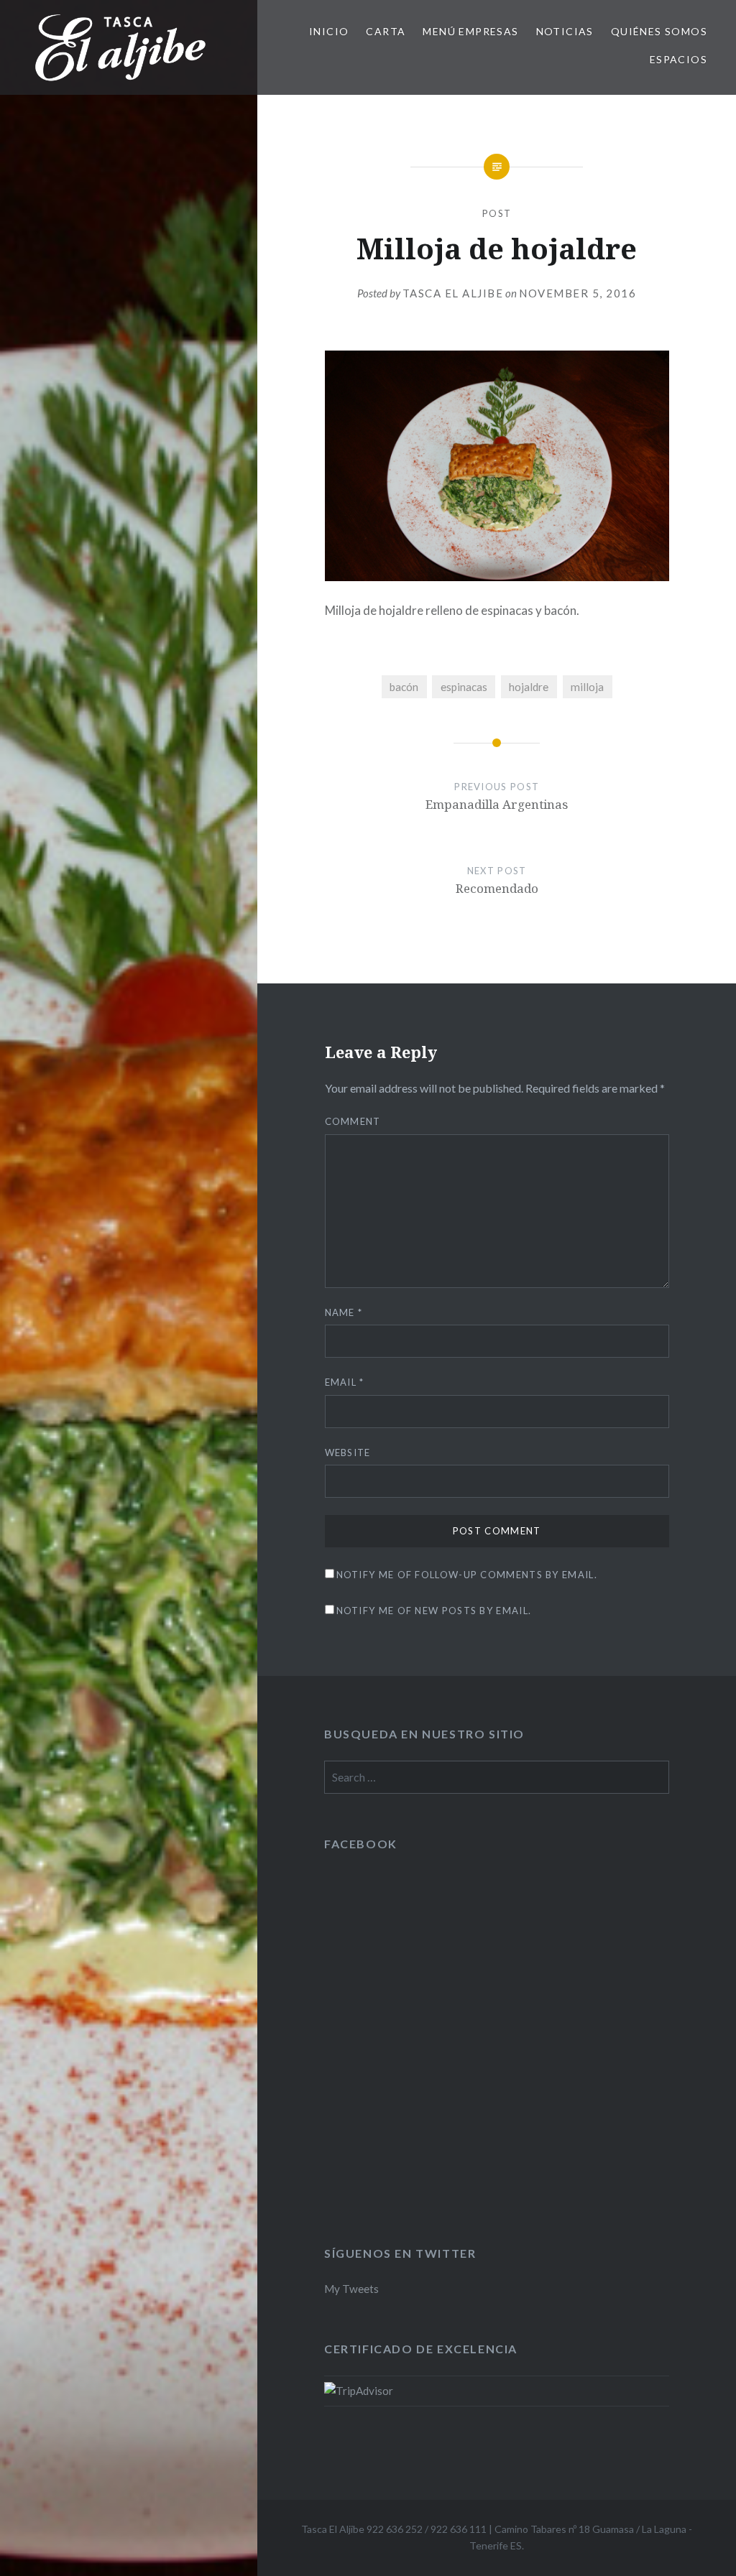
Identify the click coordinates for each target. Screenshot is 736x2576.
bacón (404, 687)
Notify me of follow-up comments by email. (467, 1575)
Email (345, 1382)
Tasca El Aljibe (453, 293)
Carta (386, 31)
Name (344, 1312)
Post (497, 213)
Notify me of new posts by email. (434, 1611)
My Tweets (351, 2289)
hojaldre (529, 687)
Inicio (329, 31)
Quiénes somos (659, 31)
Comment (353, 1121)
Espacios (678, 59)
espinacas (464, 687)
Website (348, 1453)
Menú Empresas (470, 31)
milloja (587, 687)
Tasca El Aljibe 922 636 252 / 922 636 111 (394, 2529)
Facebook (361, 1844)
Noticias (565, 31)
